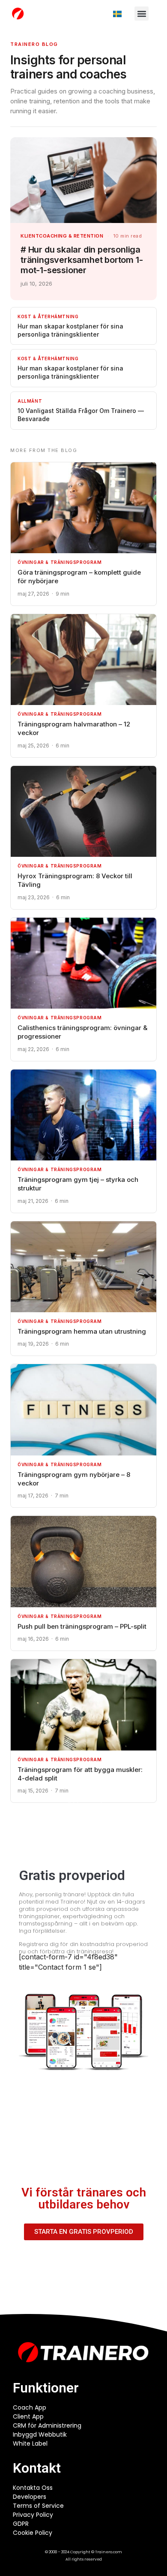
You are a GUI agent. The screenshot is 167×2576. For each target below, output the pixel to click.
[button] (142, 14)
